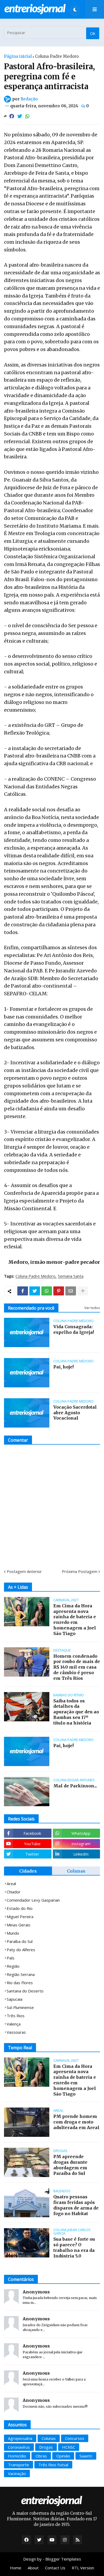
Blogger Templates (63, 2559)
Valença (14, 2024)
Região (13, 1966)
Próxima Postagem (80, 1571)
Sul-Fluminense (20, 2007)
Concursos (75, 2438)
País (11, 1958)
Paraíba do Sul (20, 1941)
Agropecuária (20, 2438)
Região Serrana (21, 1974)
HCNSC (69, 2447)
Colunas (76, 1871)
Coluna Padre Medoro (57, 56)
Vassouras (16, 2032)
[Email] (71, 1291)
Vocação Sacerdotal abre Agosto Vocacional (75, 1413)
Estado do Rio (20, 1908)
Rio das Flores (20, 1983)
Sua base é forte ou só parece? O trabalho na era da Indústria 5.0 (74, 2247)
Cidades (28, 1871)
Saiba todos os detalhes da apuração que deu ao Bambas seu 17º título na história (76, 1712)
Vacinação (17, 2473)
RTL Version (83, 2568)
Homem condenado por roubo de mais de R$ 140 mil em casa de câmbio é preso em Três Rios (77, 1667)
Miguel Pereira (20, 1917)
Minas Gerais (19, 1925)
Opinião (63, 2456)
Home (16, 2568)
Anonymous (36, 2292)
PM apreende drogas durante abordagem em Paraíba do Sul (70, 2165)
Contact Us (55, 2568)
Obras (41, 2456)
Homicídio (17, 2456)
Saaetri (86, 2456)
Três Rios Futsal (53, 2465)
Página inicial (18, 56)
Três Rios (16, 2016)
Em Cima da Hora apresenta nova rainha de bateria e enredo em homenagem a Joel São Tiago (75, 1620)
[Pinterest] (59, 1291)
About (33, 2568)
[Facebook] (12, 116)
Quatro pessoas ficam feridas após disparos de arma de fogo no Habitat (76, 2205)
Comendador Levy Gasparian (33, 1900)
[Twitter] (20, 116)
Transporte (19, 2465)
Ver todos (92, 1308)
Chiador (14, 1892)
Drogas (46, 2447)
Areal (11, 1884)
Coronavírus (19, 2447)
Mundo (13, 1933)
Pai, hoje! (63, 1367)
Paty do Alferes (21, 1950)
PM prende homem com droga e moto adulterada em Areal (76, 2122)
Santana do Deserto (25, 1991)
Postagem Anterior (24, 1571)
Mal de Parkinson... (75, 1786)
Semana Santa (71, 1276)
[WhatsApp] (27, 116)
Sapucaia (15, 1999)
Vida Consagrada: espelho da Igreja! (74, 1329)
